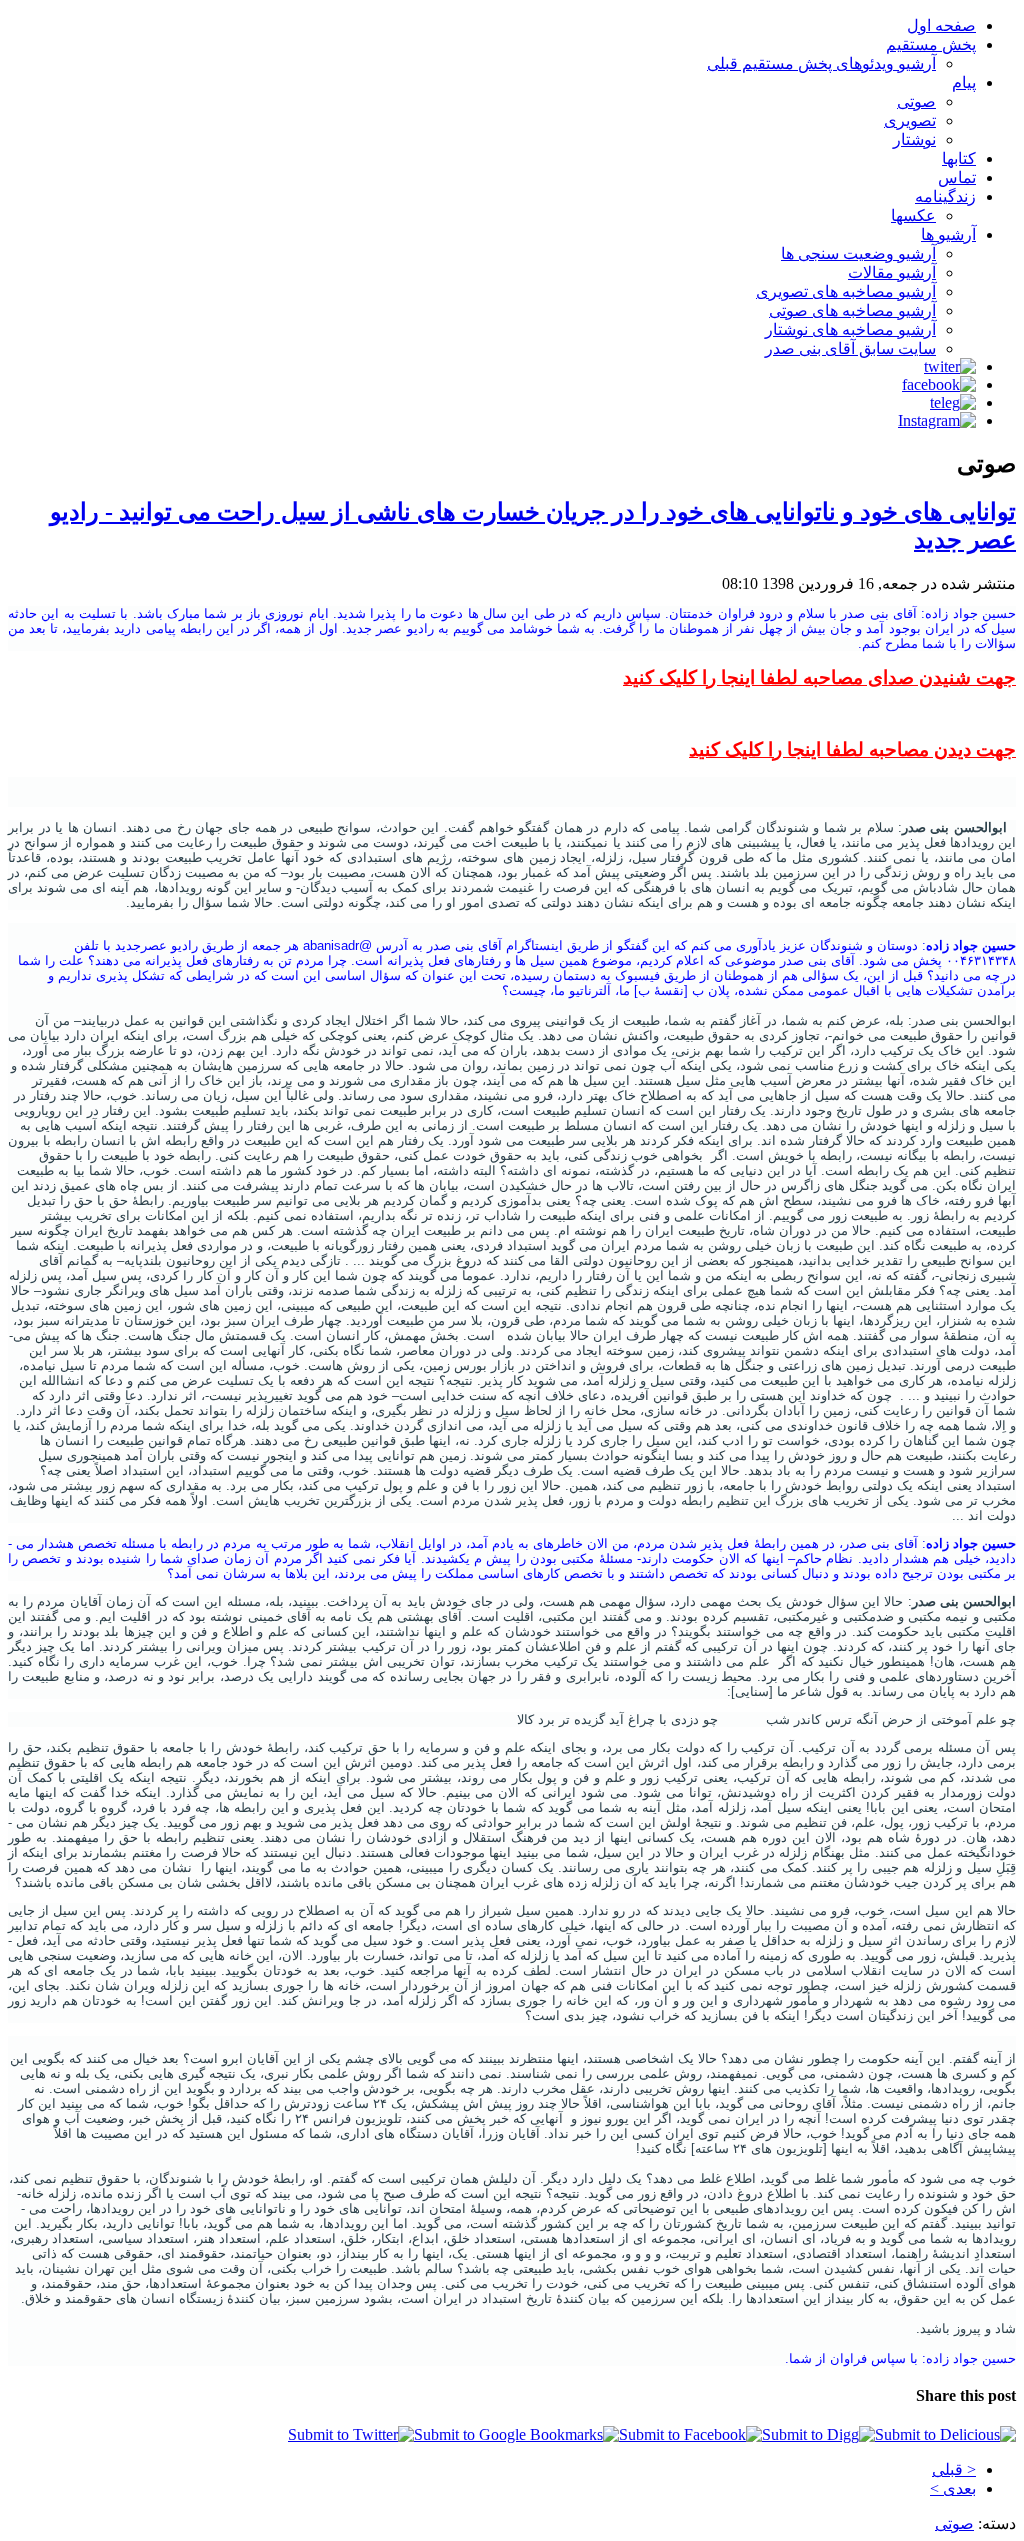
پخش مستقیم (931, 44)
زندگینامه (945, 196)
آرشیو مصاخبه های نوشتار (850, 329)
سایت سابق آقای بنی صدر (850, 348)
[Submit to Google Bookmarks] (516, 2434)
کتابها (959, 158)
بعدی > (953, 2488)
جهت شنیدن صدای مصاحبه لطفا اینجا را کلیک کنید (819, 677)
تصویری (910, 120)
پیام (964, 82)
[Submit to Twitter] (351, 2434)
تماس (957, 177)
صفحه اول (941, 25)
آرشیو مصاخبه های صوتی (852, 310)
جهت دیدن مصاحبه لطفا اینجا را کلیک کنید (852, 749)
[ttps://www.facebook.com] (939, 384)
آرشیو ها (948, 234)
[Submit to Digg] (818, 2434)
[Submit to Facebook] (690, 2434)
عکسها (913, 215)
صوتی (916, 101)
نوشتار (914, 139)
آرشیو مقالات (892, 272)
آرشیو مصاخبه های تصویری (846, 291)
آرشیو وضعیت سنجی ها (858, 253)
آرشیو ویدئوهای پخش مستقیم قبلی (821, 63)
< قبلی (954, 2469)
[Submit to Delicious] (945, 2434)
